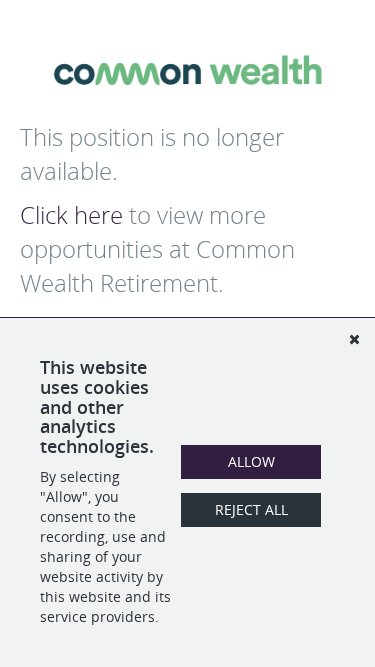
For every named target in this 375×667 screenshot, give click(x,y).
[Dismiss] (354, 339)
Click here (71, 215)
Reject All (251, 509)
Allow (251, 461)
